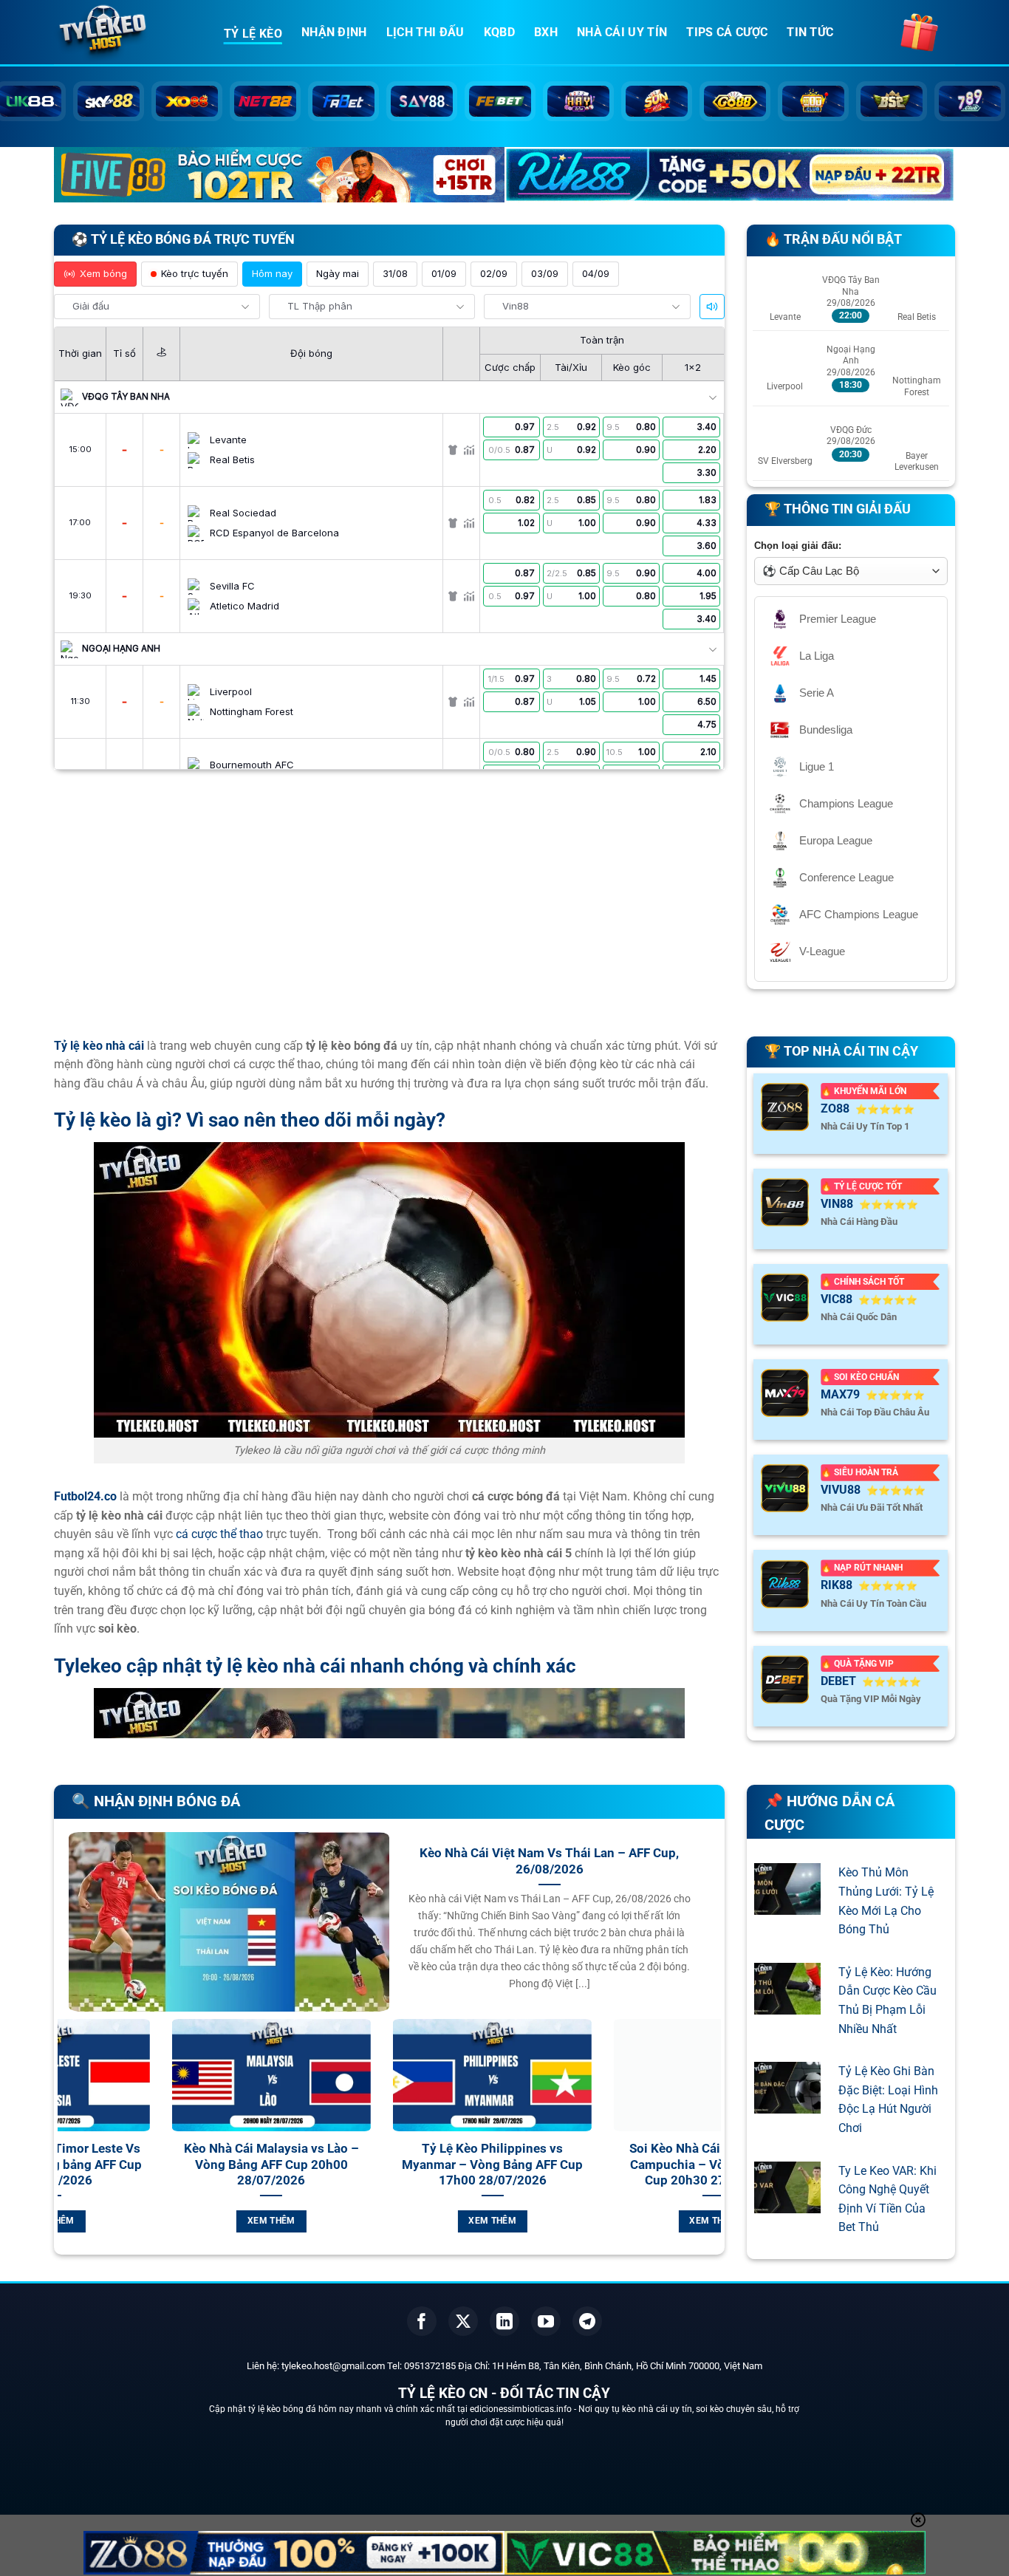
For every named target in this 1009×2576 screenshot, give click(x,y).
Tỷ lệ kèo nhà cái (99, 1046)
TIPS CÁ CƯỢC (727, 32)
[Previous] (66, 2143)
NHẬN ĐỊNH (334, 32)
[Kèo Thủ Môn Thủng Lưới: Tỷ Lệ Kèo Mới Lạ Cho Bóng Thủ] (787, 1906)
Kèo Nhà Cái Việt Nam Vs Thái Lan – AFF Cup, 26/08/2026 (549, 1861)
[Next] (713, 2143)
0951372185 (430, 2366)
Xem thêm (272, 2221)
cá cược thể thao (219, 1534)
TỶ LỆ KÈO (253, 34)
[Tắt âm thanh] (712, 307)
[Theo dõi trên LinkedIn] (504, 2321)
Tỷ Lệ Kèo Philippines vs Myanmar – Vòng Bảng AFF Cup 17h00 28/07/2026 (272, 2165)
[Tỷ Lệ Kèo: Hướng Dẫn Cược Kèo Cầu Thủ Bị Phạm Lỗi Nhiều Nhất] (787, 2005)
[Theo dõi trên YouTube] (546, 2321)
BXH (546, 32)
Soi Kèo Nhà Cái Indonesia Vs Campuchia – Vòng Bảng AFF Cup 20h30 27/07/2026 (493, 2165)
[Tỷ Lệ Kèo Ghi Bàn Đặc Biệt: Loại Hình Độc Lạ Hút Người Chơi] (787, 2104)
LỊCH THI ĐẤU (425, 32)
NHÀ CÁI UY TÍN (622, 32)
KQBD (499, 32)
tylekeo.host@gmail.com (333, 2366)
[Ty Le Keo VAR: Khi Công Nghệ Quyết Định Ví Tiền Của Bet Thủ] (787, 2203)
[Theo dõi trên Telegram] (587, 2321)
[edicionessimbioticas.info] (128, 33)
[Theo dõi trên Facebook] (422, 2321)
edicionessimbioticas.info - (524, 2409)
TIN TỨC (810, 32)
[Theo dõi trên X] (463, 2321)
